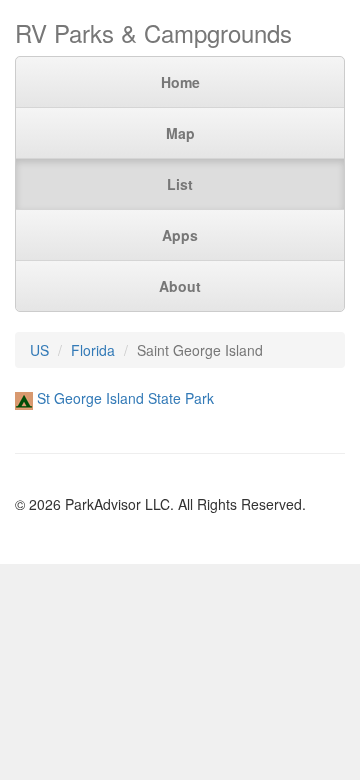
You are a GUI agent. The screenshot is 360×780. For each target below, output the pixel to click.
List (180, 184)
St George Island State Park (125, 398)
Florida (93, 350)
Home (180, 82)
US (39, 350)
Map (180, 133)
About (180, 286)
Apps (180, 235)
